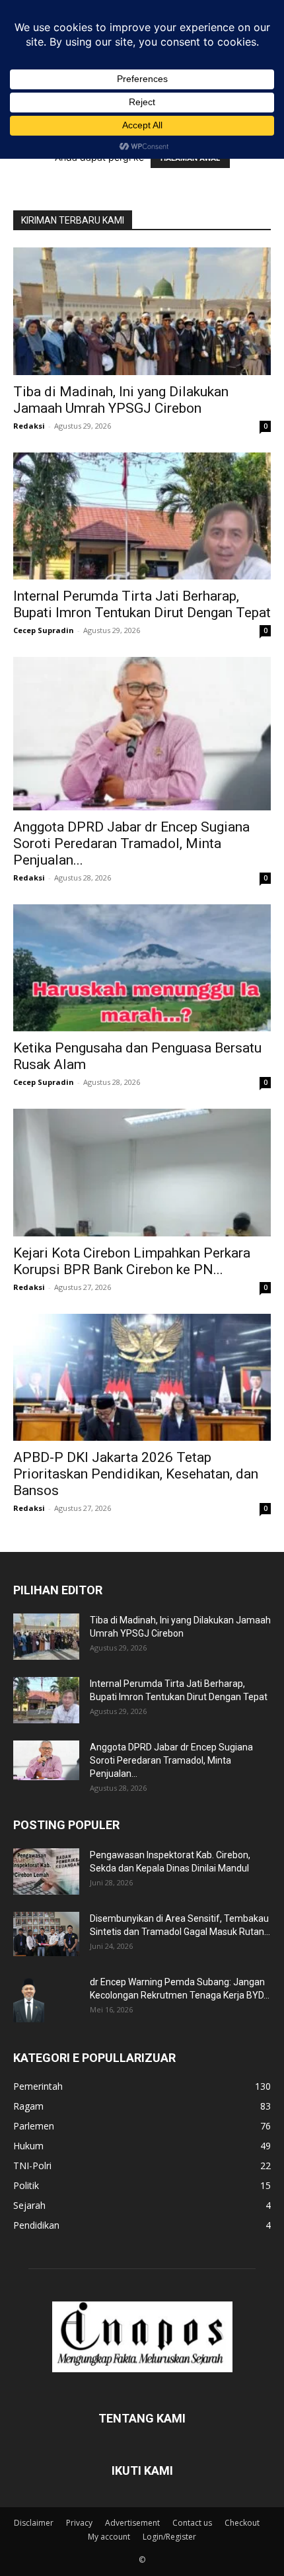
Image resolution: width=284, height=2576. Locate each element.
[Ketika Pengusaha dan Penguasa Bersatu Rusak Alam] (142, 968)
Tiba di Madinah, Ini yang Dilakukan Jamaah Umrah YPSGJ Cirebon (121, 400)
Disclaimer (34, 2523)
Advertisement (132, 2523)
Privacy (79, 2523)
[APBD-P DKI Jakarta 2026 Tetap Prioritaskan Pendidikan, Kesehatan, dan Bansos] (142, 1378)
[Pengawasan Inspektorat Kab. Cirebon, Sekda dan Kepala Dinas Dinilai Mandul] (46, 1871)
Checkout (242, 2523)
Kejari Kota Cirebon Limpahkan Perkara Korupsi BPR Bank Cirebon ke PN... (132, 1261)
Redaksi (29, 426)
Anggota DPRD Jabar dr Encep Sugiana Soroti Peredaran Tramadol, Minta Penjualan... (131, 843)
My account (109, 2537)
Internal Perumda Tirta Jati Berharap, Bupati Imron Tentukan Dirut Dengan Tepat (142, 604)
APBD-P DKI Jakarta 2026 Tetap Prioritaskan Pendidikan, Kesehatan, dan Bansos (136, 1474)
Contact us (192, 2523)
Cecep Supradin (44, 630)
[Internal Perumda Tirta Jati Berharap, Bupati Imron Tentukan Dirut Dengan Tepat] (142, 516)
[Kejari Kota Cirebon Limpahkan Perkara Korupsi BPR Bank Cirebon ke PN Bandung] (142, 1173)
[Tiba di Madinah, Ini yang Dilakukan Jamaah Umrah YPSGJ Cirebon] (142, 311)
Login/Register (169, 2537)
